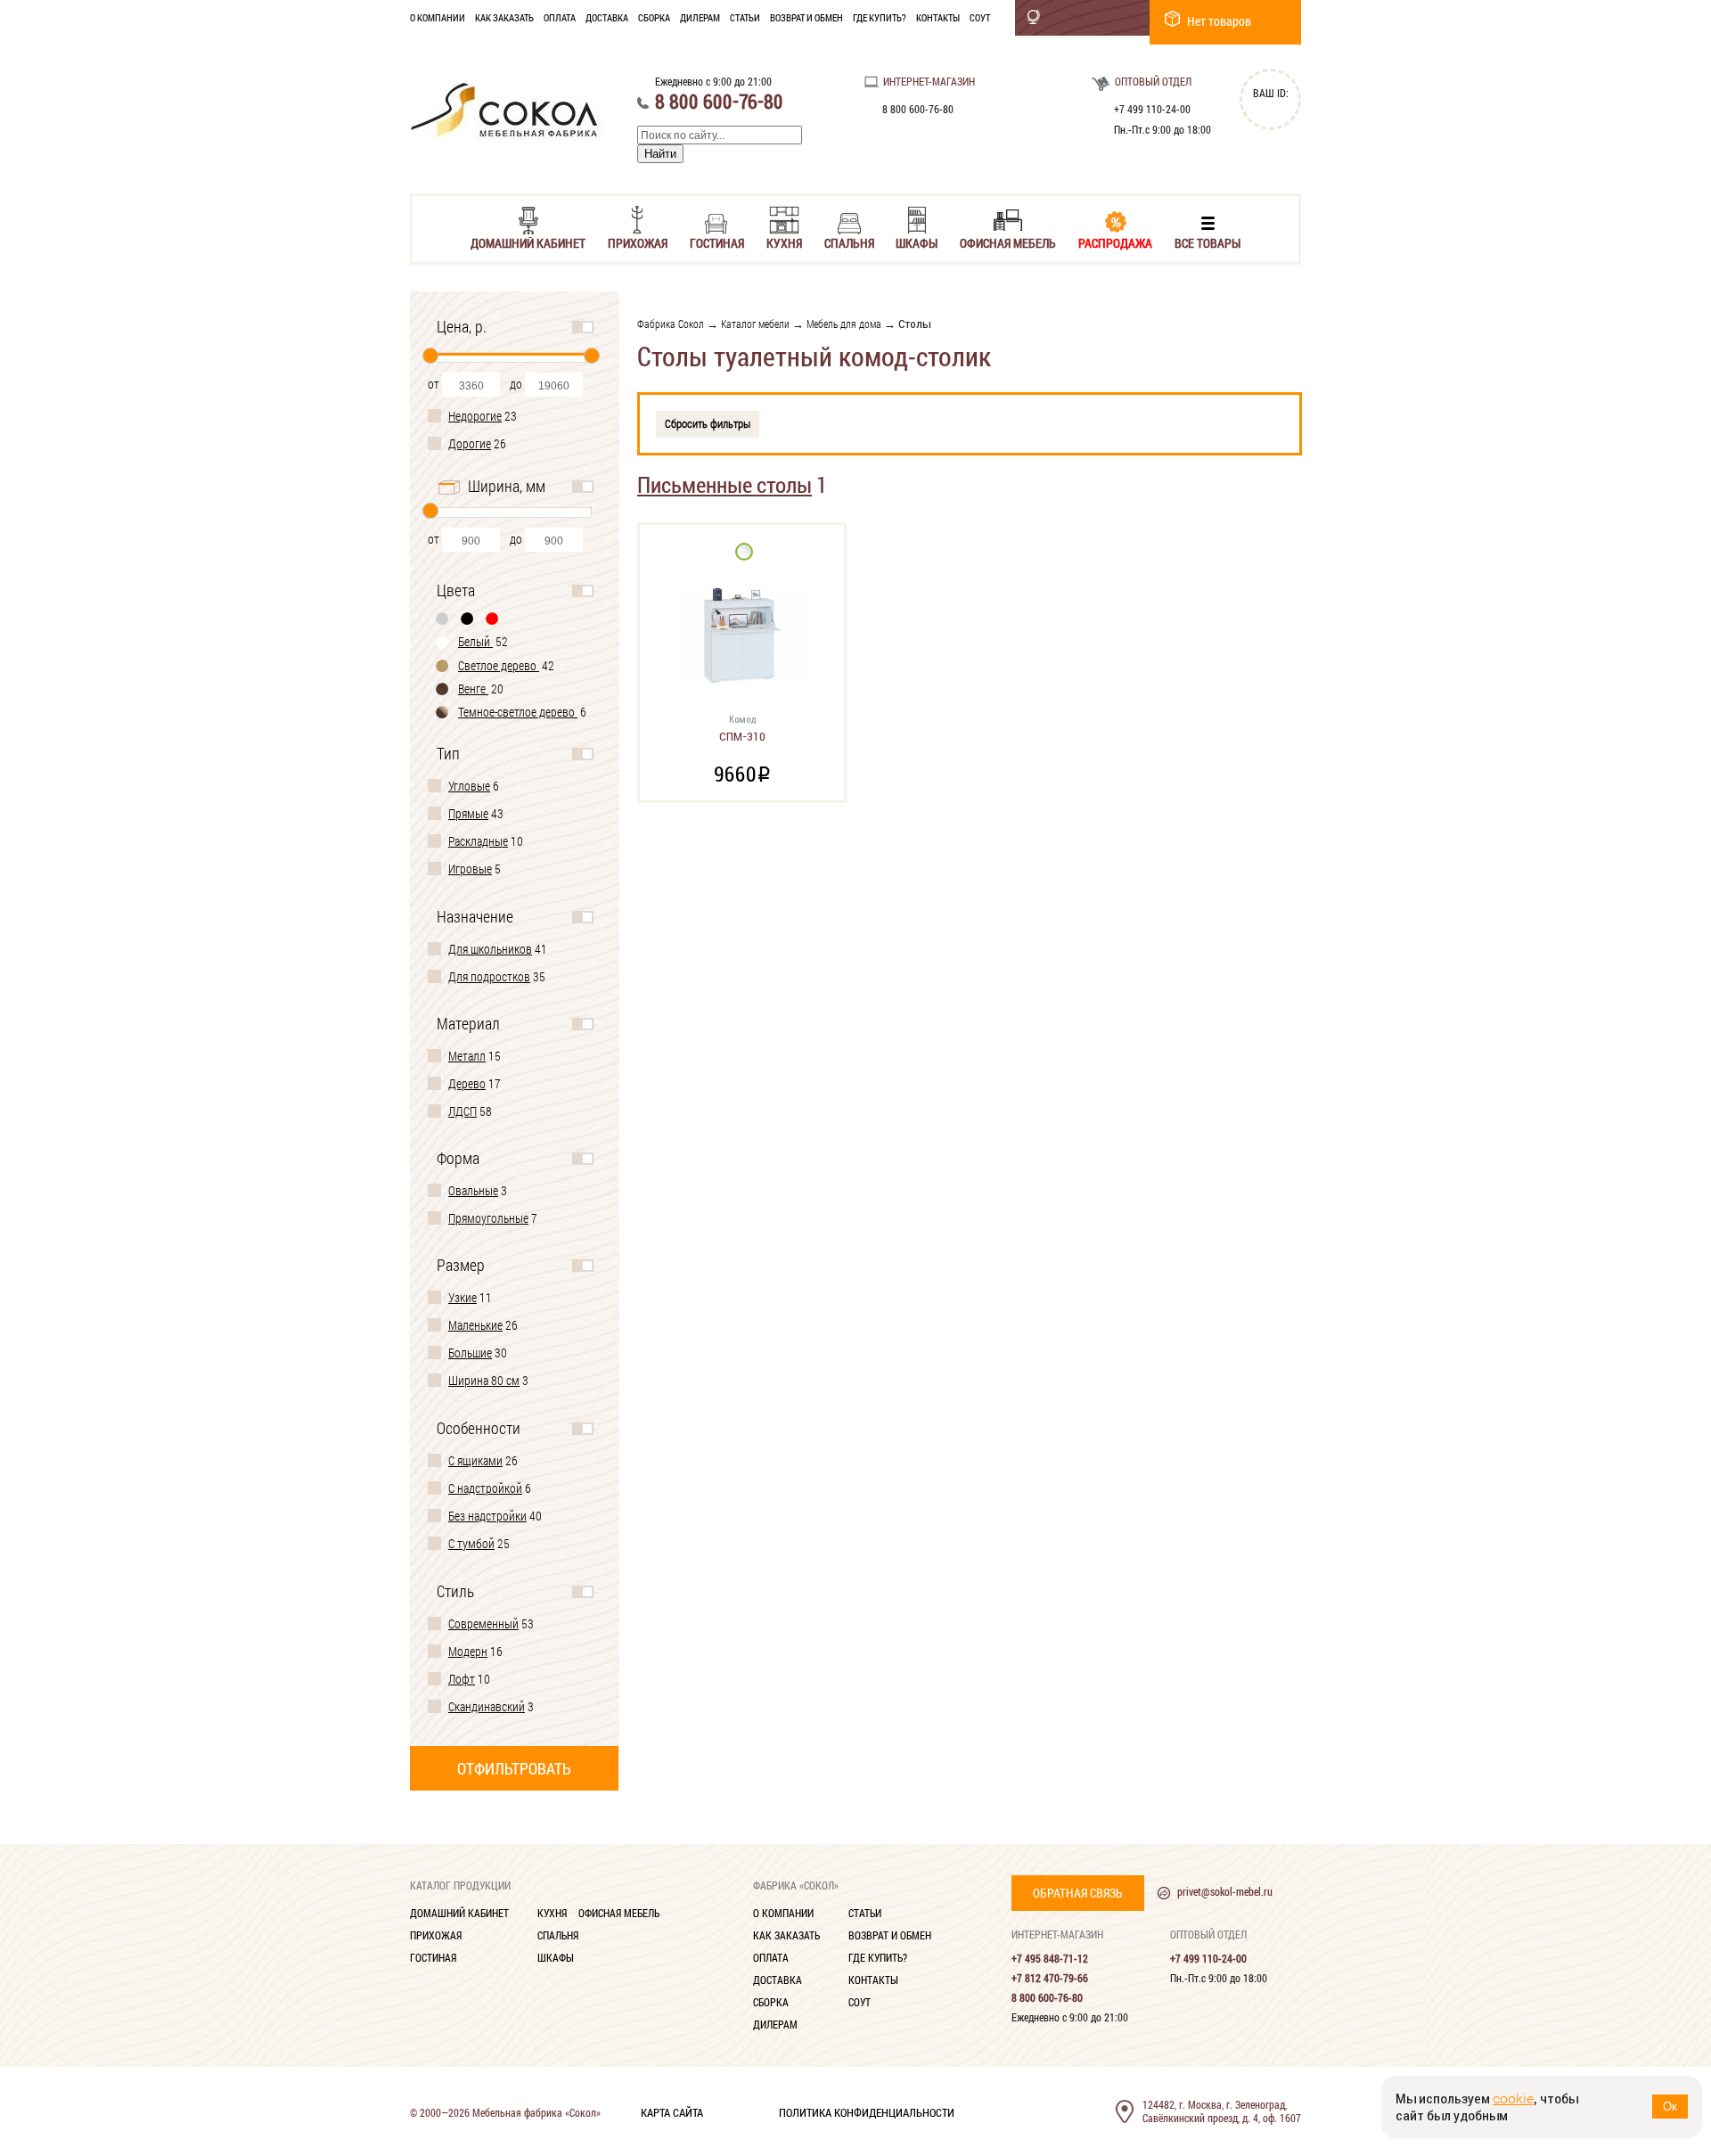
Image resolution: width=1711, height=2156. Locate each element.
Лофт (462, 1679)
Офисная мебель (1008, 242)
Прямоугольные (488, 1218)
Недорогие (475, 416)
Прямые (468, 813)
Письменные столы (725, 484)
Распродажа (1115, 242)
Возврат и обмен (806, 17)
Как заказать (504, 17)
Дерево (467, 1083)
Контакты (938, 17)
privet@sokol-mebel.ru (1225, 1891)
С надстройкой (485, 1488)
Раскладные (478, 841)
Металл (467, 1056)
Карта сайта (672, 2111)
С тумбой (471, 1543)
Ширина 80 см (484, 1380)
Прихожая (638, 242)
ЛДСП (463, 1111)
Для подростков (489, 976)
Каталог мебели (755, 324)
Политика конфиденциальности (867, 2111)
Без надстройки (487, 1516)
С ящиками (475, 1460)
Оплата (560, 17)
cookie (1513, 2099)
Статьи (745, 17)
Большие (470, 1353)
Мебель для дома (844, 324)
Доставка (607, 17)
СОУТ (980, 17)
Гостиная (717, 242)
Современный (483, 1623)
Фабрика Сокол (671, 324)
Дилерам (700, 17)
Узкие (463, 1297)
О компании (438, 17)
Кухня (784, 242)
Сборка (654, 17)
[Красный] (493, 618)
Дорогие (470, 443)
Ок (1670, 2107)
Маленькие (475, 1325)
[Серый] (443, 618)
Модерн (468, 1651)
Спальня (849, 242)
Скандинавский (487, 1706)
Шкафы (917, 242)
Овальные (473, 1190)
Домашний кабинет (528, 242)
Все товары (1208, 242)
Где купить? (880, 17)
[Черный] (468, 618)
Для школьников (490, 949)
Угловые (469, 786)
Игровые (470, 869)
